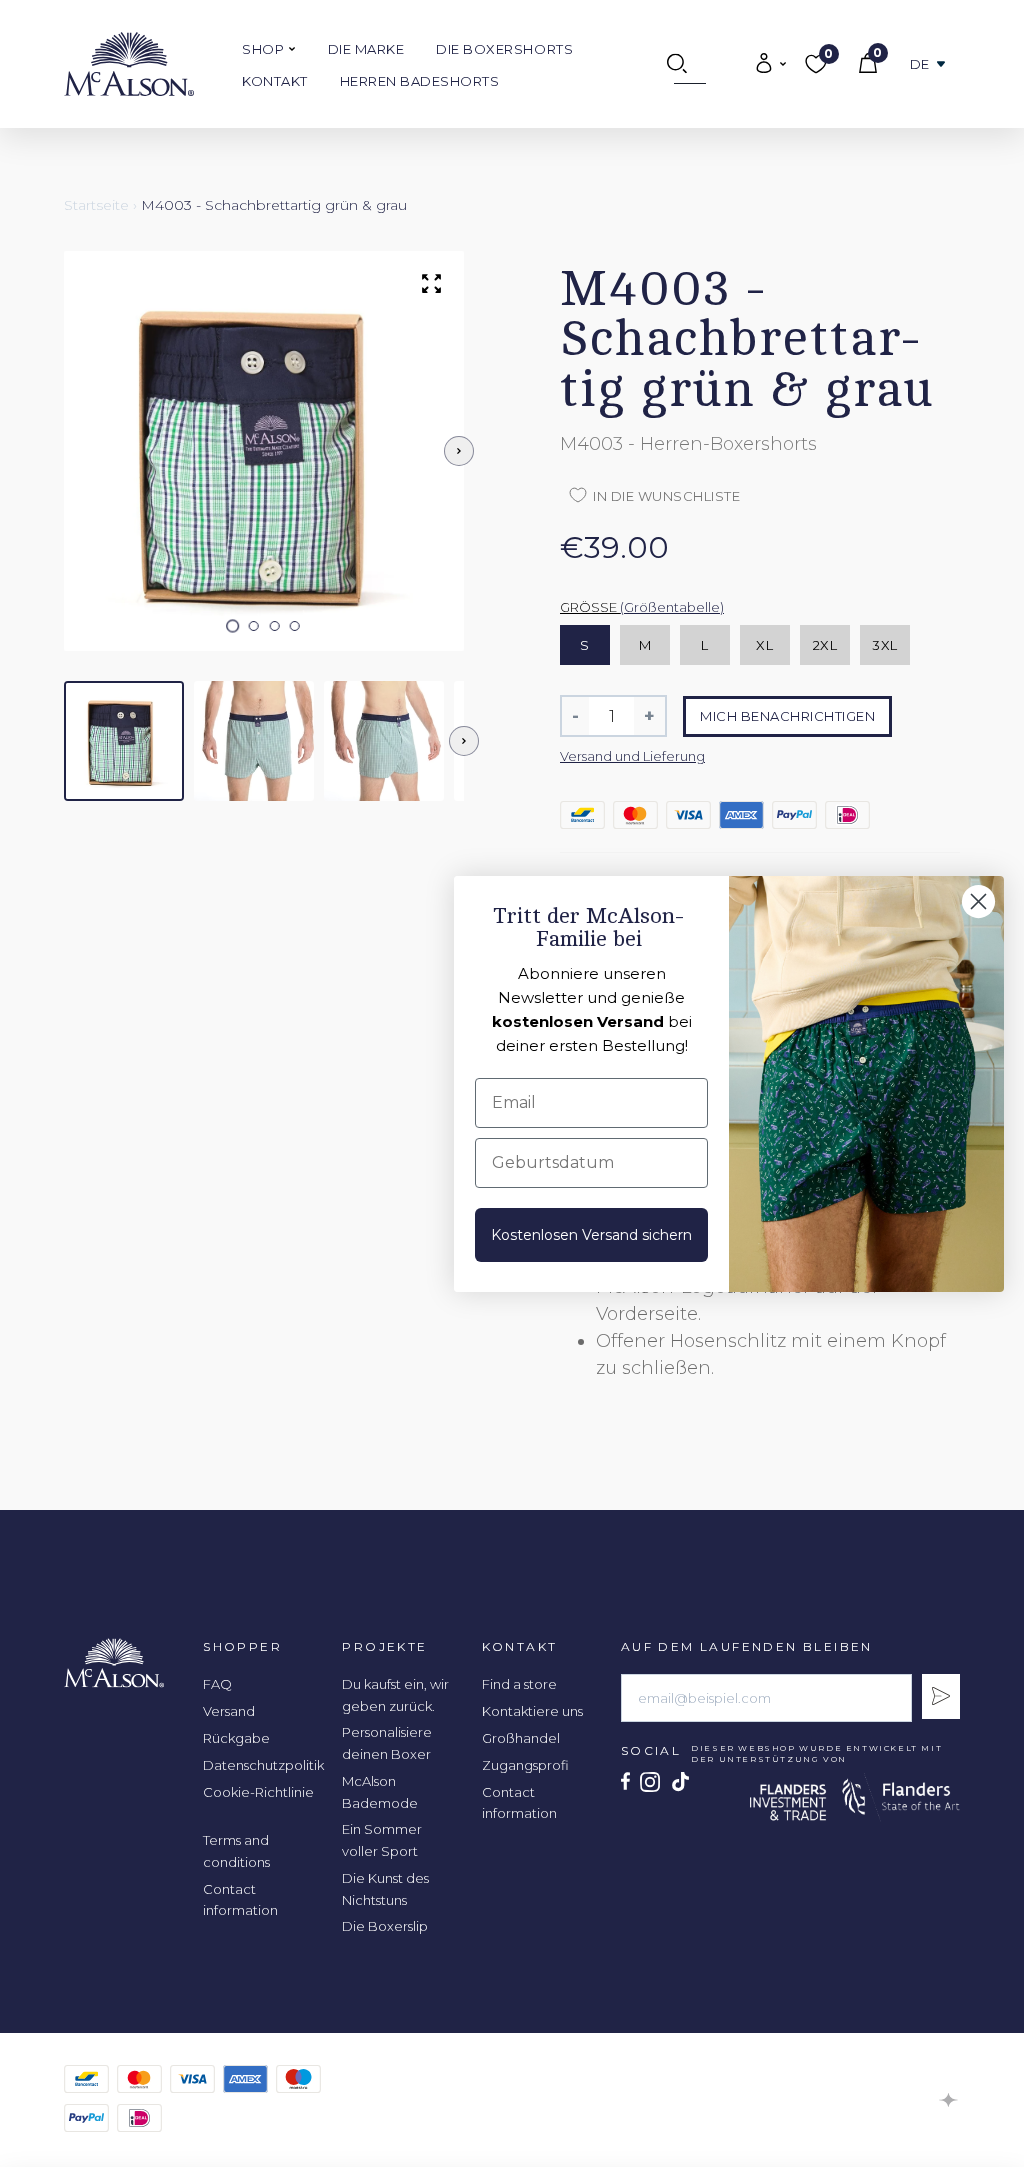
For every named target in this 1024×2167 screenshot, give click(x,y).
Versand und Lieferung (632, 756)
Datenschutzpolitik (263, 1765)
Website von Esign (949, 2100)
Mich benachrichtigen (787, 716)
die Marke (366, 49)
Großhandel (521, 1738)
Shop (265, 49)
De (920, 64)
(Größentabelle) (672, 607)
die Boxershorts (504, 49)
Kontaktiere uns (532, 1711)
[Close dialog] (978, 901)
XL (764, 645)
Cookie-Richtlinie (258, 1792)
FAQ (217, 1684)
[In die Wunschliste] (895, 206)
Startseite (96, 205)
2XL (825, 645)
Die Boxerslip (385, 1926)
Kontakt (275, 81)
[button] (233, 626)
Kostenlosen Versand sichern (591, 1235)
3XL (885, 645)
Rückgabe (236, 1738)
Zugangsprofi (525, 1765)
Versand (229, 1711)
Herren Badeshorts (420, 81)
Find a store (519, 1684)
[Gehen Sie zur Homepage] (129, 64)
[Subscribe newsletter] (941, 1696)
